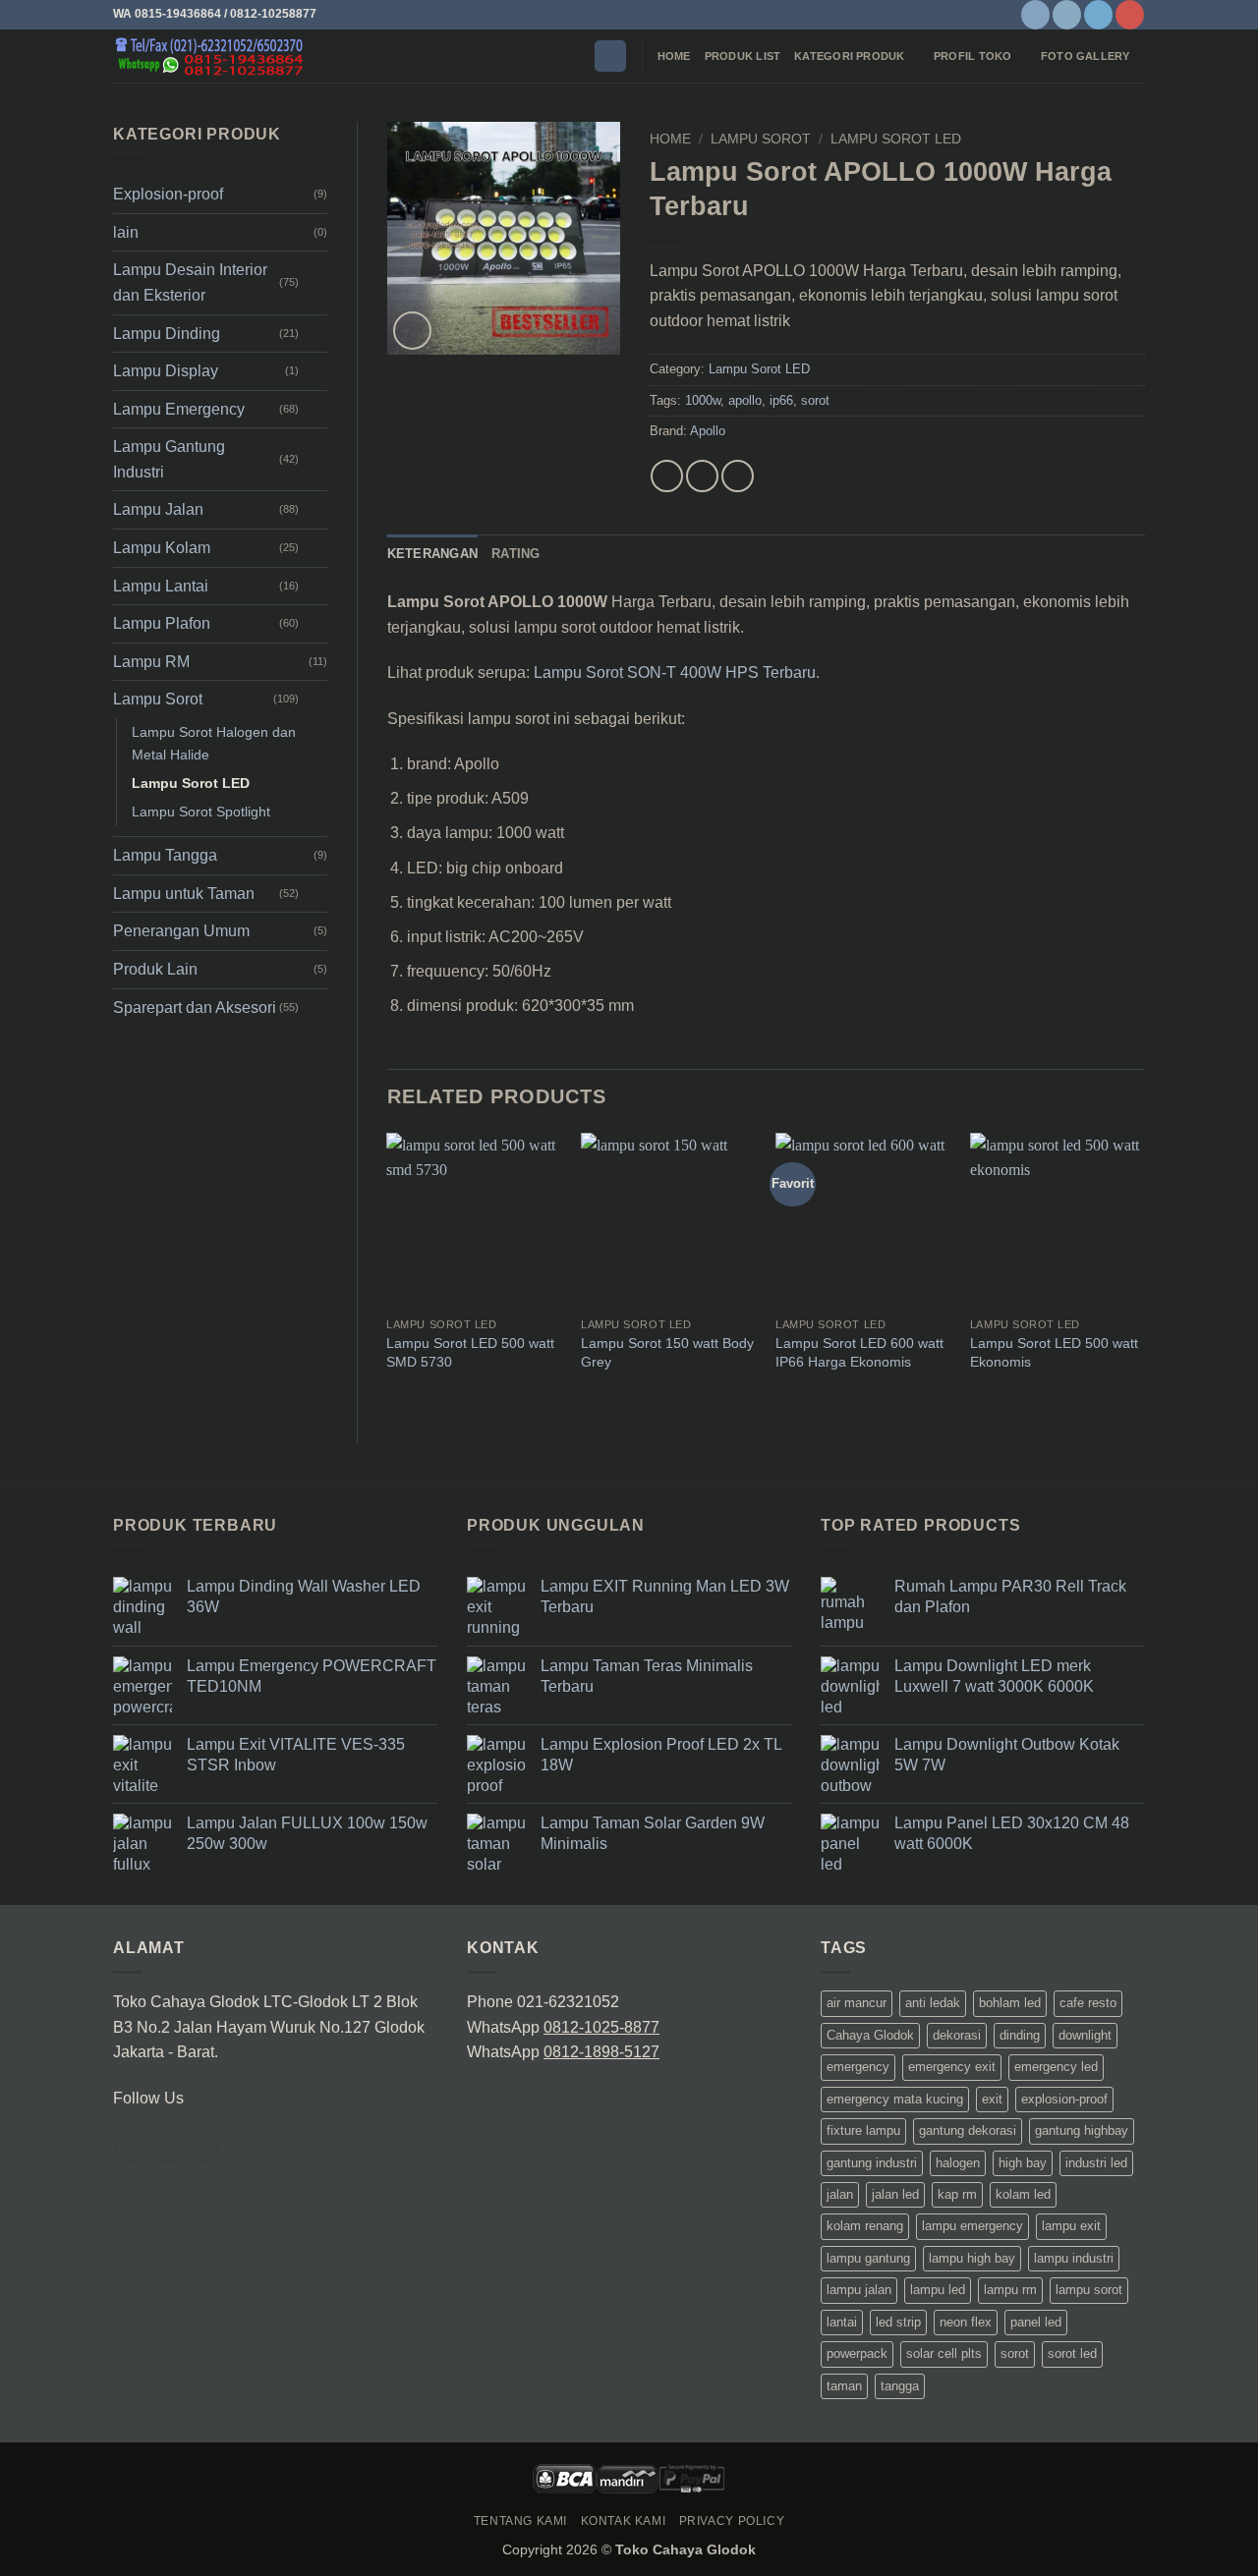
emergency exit (952, 2067)
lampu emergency (972, 2226)
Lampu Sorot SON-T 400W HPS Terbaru (675, 672)
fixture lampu (863, 2130)
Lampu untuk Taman (184, 894)
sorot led (1072, 2353)
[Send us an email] (202, 2147)
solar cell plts (944, 2353)
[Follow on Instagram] (1067, 15)
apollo (745, 400)
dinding (1020, 2035)
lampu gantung (868, 2258)
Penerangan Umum (181, 931)
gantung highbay (1082, 2130)
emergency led (1056, 2067)
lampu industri (1074, 2258)
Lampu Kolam (162, 548)
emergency (858, 2067)
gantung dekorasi (968, 2130)
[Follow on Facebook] (1035, 15)
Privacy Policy (732, 2521)
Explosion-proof (168, 194)
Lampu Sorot (158, 699)
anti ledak (933, 2003)
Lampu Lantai (161, 586)
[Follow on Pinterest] (1130, 15)
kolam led (1023, 2194)
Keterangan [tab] (433, 554)
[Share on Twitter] (702, 476)
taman (844, 2386)
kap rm (957, 2194)
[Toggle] (315, 283)
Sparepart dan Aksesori (195, 1008)
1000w (703, 400)
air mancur (857, 2003)
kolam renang (865, 2226)
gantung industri (872, 2163)
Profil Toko (972, 56)
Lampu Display (166, 371)
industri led (1096, 2163)
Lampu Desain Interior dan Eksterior (190, 282)
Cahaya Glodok (870, 2035)
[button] (610, 56)
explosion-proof (1064, 2099)
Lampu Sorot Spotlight (201, 812)
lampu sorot (1089, 2290)
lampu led (938, 2290)
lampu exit (1071, 2226)
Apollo (708, 431)
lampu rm (1010, 2290)
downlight (1085, 2035)
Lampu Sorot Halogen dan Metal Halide (214, 743)
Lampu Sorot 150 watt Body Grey (667, 1352)
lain (126, 232)
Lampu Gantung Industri (169, 459)
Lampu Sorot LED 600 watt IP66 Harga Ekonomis (859, 1352)
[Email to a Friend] (738, 476)
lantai (842, 2322)
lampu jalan (859, 2290)
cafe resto (1088, 2003)
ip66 (781, 400)
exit (992, 2099)
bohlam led (1010, 2003)
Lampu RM (151, 662)
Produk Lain (155, 969)
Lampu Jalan (158, 509)
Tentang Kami (520, 2521)
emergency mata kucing (895, 2099)
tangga (900, 2386)
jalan (840, 2194)
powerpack (857, 2353)
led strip (898, 2322)
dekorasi (957, 2035)
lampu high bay (972, 2258)
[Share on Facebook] (667, 476)
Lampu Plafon (162, 623)
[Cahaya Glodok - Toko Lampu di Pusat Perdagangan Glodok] (211, 56)
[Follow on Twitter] (1098, 15)
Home (674, 56)
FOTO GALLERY (1086, 56)
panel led (1036, 2322)
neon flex (966, 2322)
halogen (958, 2163)
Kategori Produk (849, 56)
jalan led (895, 2194)
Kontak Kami (624, 2521)
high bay (1023, 2163)
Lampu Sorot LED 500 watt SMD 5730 (470, 1352)
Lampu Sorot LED (191, 783)
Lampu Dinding (167, 334)
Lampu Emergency (179, 409)
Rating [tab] (516, 554)
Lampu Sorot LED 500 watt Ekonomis (1054, 1352)
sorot (815, 400)
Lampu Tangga (165, 855)
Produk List (743, 56)
